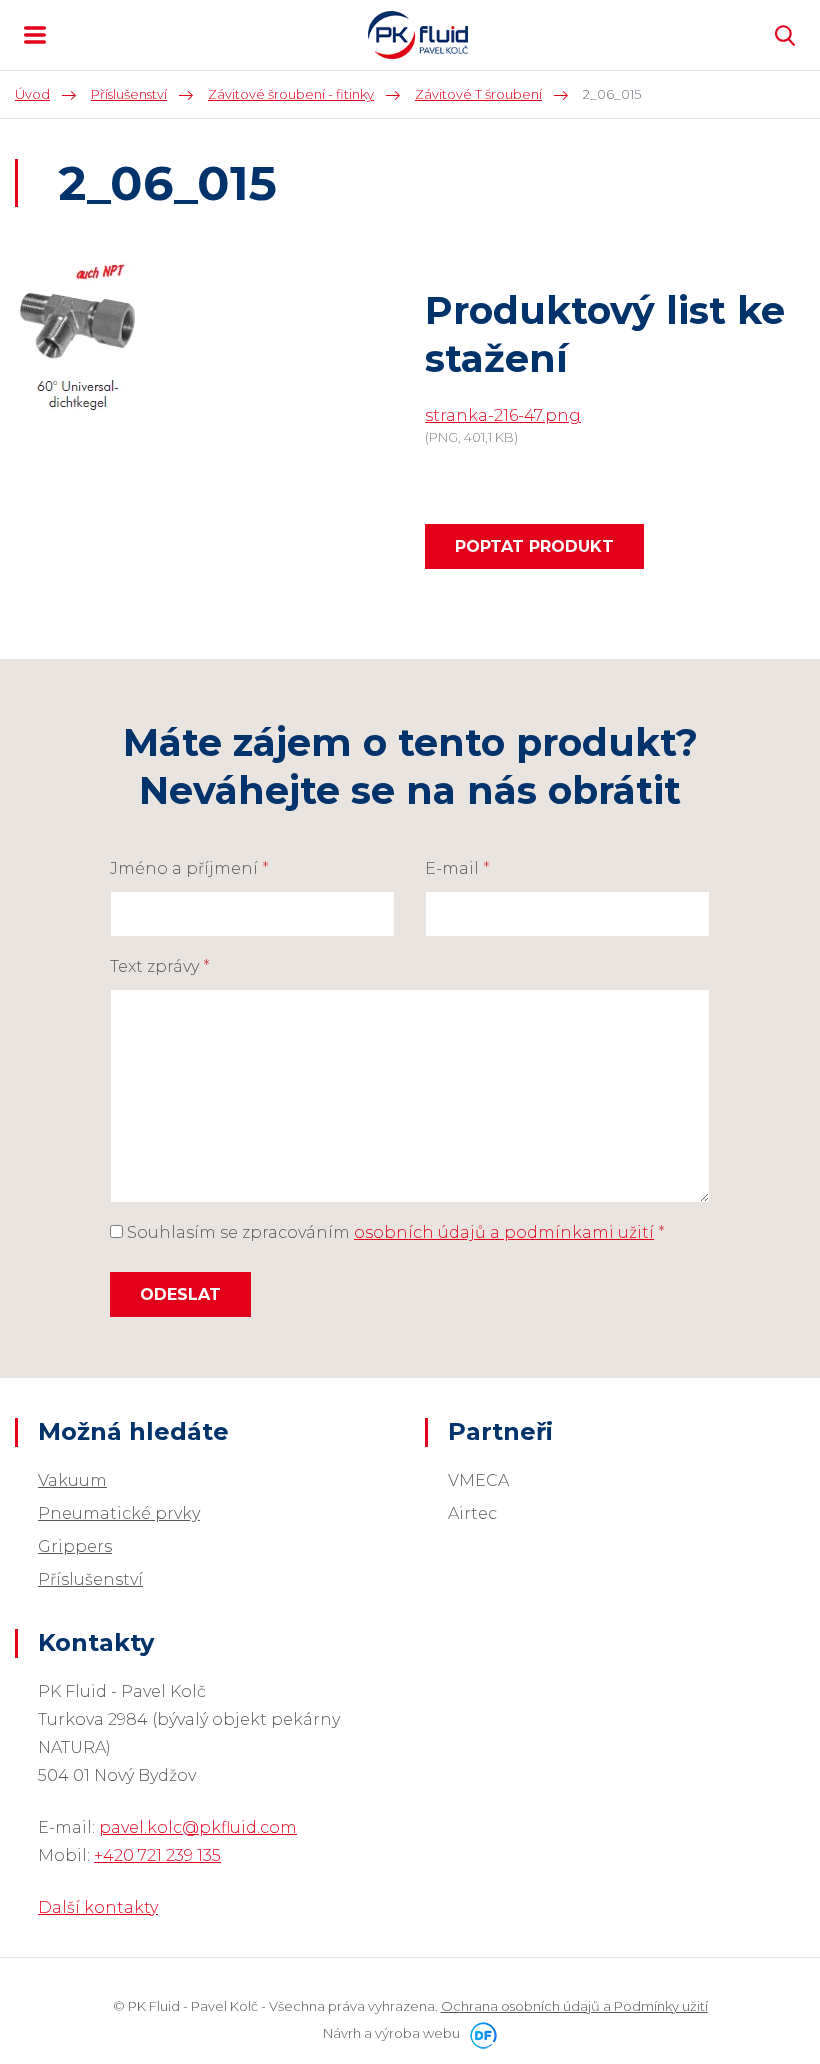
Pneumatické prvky (119, 1513)
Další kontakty (98, 1907)
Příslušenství (90, 1579)
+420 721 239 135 (157, 1855)
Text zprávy (160, 966)
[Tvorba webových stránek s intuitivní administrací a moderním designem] (480, 2033)
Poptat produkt (534, 546)
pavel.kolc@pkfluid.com (198, 1827)
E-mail (457, 868)
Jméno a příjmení (189, 868)
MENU (35, 35)
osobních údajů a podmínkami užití (504, 1232)
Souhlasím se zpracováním (394, 1232)
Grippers (75, 1546)
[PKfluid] (418, 35)
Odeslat (180, 1294)
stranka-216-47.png (503, 415)
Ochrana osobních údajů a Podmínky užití (574, 2006)
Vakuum (72, 1480)
